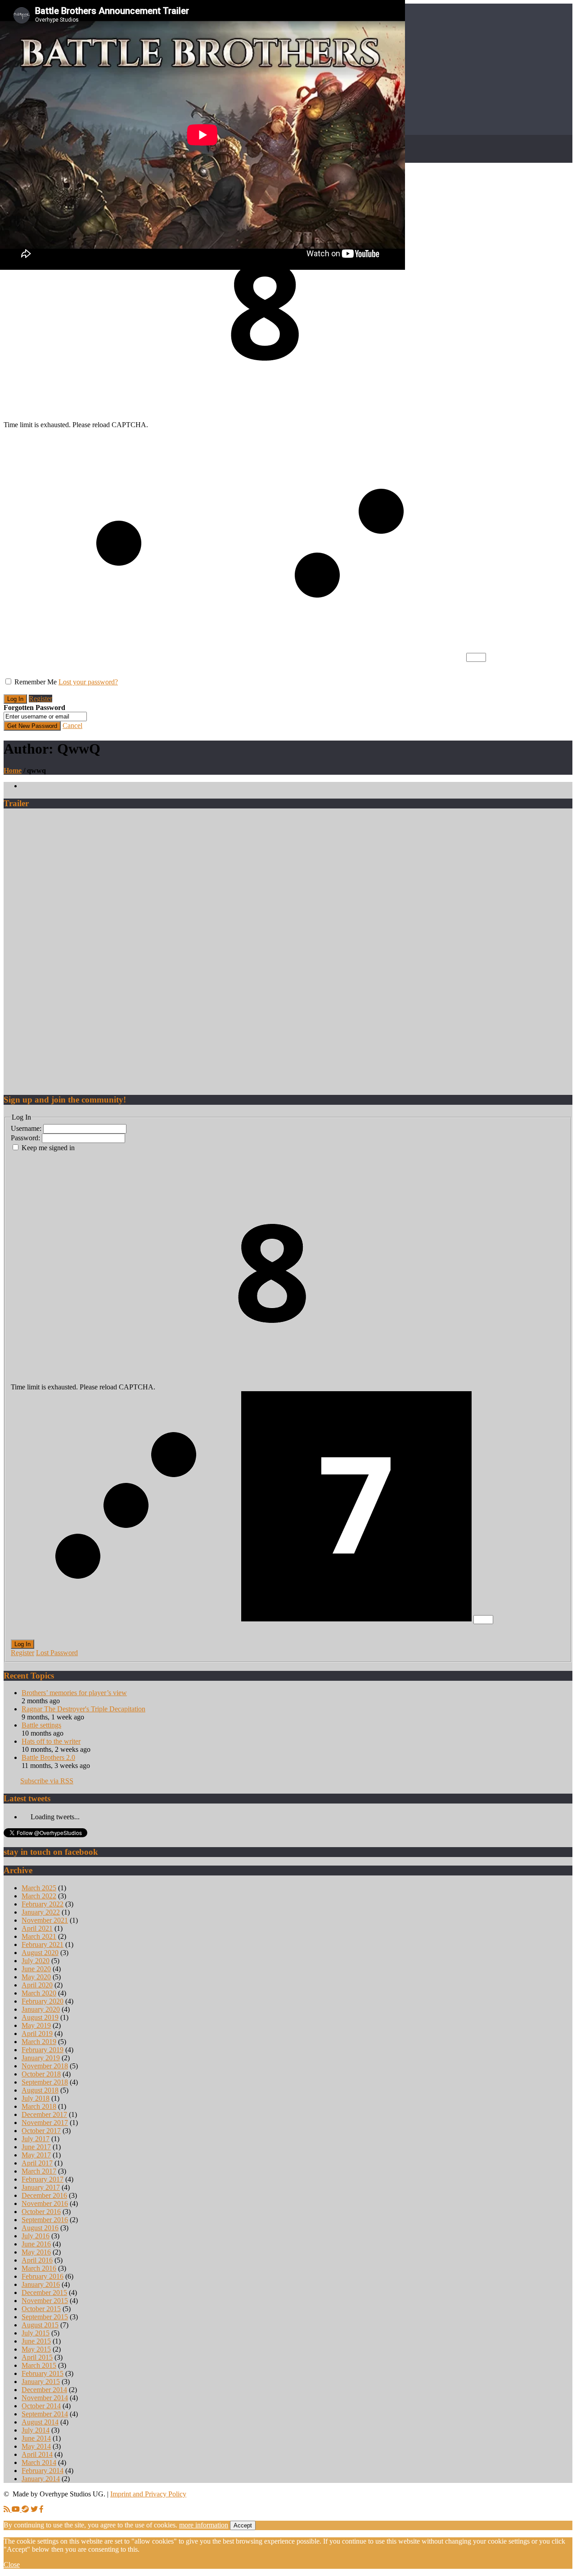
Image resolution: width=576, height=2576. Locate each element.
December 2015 (44, 2293)
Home (13, 770)
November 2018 (45, 2066)
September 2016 (45, 2220)
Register (40, 699)
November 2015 (45, 2301)
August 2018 (40, 2090)
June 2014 (36, 2438)
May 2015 (36, 2349)
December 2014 (44, 2390)
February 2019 (43, 2050)
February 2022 (43, 1904)
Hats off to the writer (51, 1741)
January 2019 (41, 2058)
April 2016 (37, 2260)
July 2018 (36, 2098)
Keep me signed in (48, 1148)
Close (12, 2565)
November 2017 (45, 2123)
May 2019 (36, 2025)
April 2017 (37, 2163)
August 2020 (40, 1953)
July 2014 (36, 2430)
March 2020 (39, 1993)
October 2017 (41, 2131)
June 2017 (36, 2147)
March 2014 (39, 2462)
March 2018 (39, 2106)
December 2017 (44, 2114)
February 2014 (43, 2471)
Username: (27, 1128)
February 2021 (43, 1944)
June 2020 (36, 1969)
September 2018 (45, 2082)
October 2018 (41, 2074)
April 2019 (37, 2034)
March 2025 (39, 1888)
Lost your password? (88, 682)
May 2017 (36, 2155)
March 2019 (39, 2042)
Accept (243, 2525)
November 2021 (45, 1920)
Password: (26, 1138)
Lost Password (57, 1653)
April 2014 (37, 2454)
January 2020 (41, 2009)
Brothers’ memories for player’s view (74, 1693)
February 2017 (43, 2179)
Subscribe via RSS (47, 1781)
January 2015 (41, 2382)
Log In (22, 1644)
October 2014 (41, 2406)
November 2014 (45, 2398)
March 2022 (39, 1896)
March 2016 (39, 2268)
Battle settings (41, 1725)
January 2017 (41, 2187)
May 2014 (36, 2446)
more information (204, 2525)
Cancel (72, 725)
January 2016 (41, 2284)
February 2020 (43, 2001)
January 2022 (41, 1912)
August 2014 (40, 2422)
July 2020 (36, 1961)
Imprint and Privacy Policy (148, 2494)
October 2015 (41, 2309)
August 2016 (40, 2228)
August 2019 (40, 2017)
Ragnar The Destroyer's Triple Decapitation (83, 1709)
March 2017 (39, 2171)
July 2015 (36, 2333)
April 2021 (37, 1928)
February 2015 (43, 2373)
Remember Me (36, 682)
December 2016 (44, 2195)
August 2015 (40, 2325)
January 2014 (41, 2479)
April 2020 (37, 1985)
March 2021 (39, 1936)
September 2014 (45, 2414)
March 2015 (39, 2365)
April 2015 (37, 2357)
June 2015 (36, 2341)
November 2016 (45, 2203)
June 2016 (36, 2244)
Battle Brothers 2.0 (48, 1757)
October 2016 (41, 2212)
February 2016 (43, 2276)
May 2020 (36, 1977)
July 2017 (36, 2139)
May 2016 (36, 2252)
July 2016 (36, 2236)
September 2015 (45, 2317)
